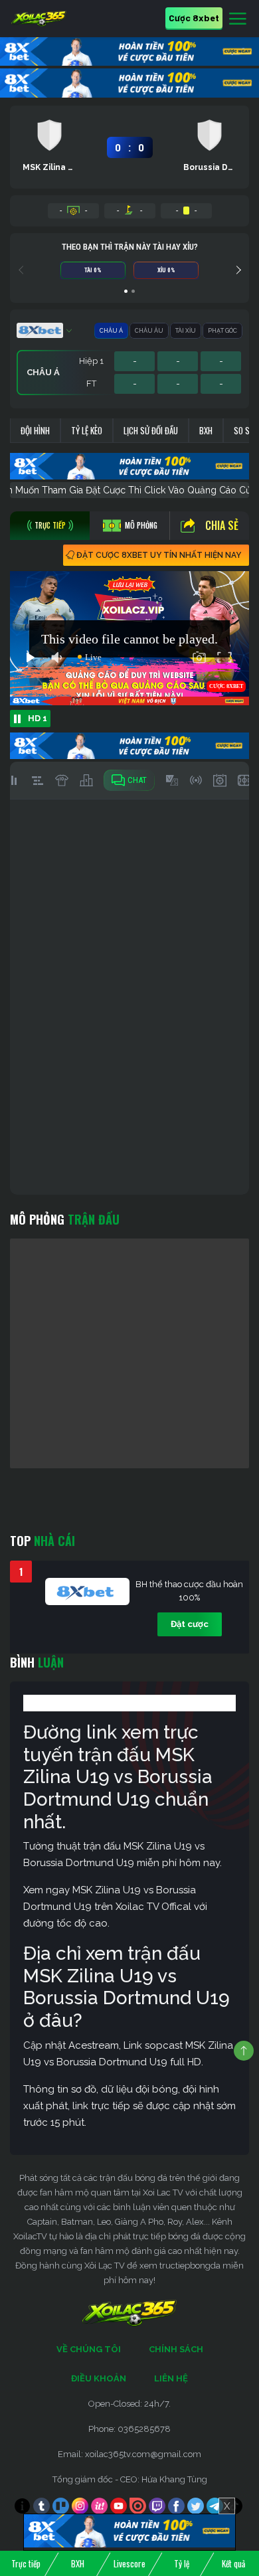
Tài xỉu (186, 331)
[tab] (50, 526)
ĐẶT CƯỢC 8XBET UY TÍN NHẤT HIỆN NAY (159, 555)
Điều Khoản (99, 2378)
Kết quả (233, 2563)
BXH (206, 430)
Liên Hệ (171, 2378)
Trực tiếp (26, 2563)
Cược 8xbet (194, 18)
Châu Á (111, 331)
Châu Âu (149, 331)
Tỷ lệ (182, 2563)
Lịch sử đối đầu (151, 430)
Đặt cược (190, 1624)
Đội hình (35, 430)
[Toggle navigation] (238, 19)
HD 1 (38, 718)
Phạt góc (222, 331)
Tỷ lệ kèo (87, 430)
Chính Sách (176, 2349)
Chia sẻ (222, 525)
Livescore (129, 2563)
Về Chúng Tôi (89, 2349)
